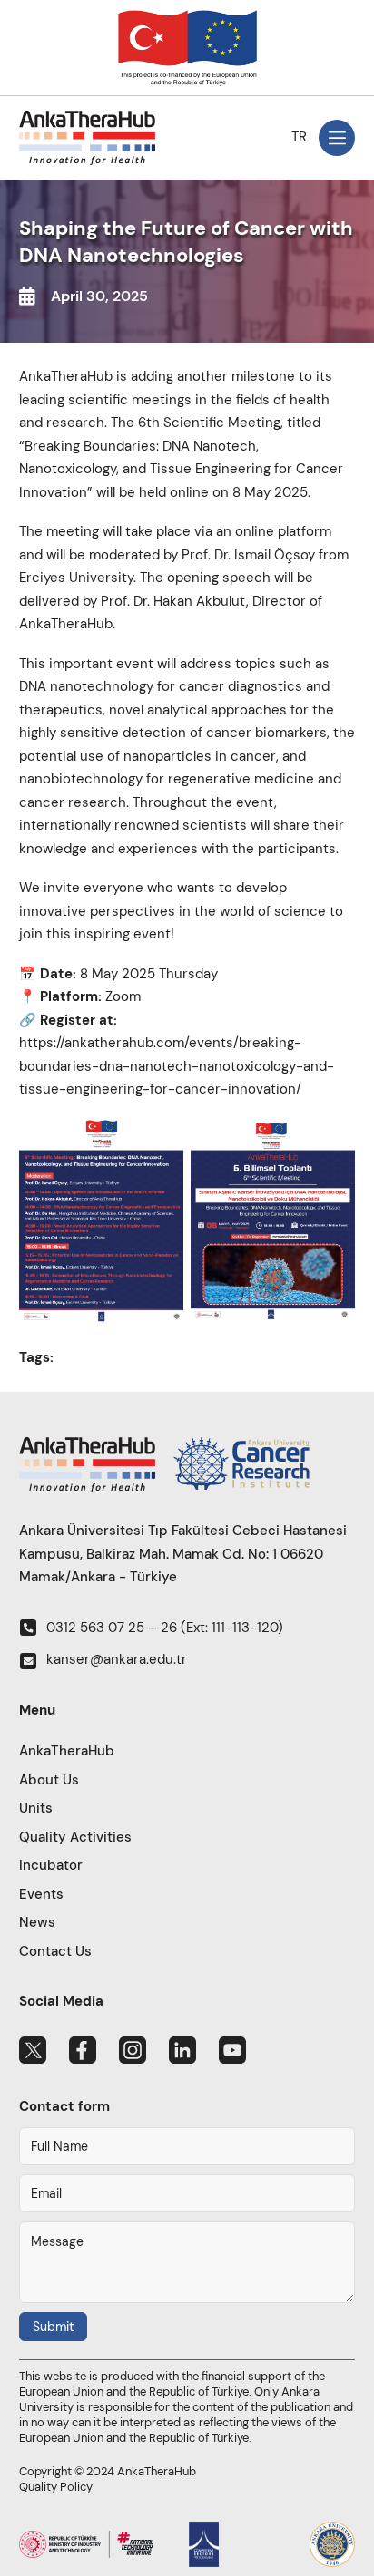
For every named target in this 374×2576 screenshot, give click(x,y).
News (37, 1922)
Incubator (51, 1865)
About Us (49, 1780)
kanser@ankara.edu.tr (117, 1659)
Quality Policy (56, 2487)
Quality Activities (75, 1837)
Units (36, 1808)
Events (41, 1894)
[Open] (337, 138)
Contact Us (55, 1951)
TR (299, 137)
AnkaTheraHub (67, 1751)
